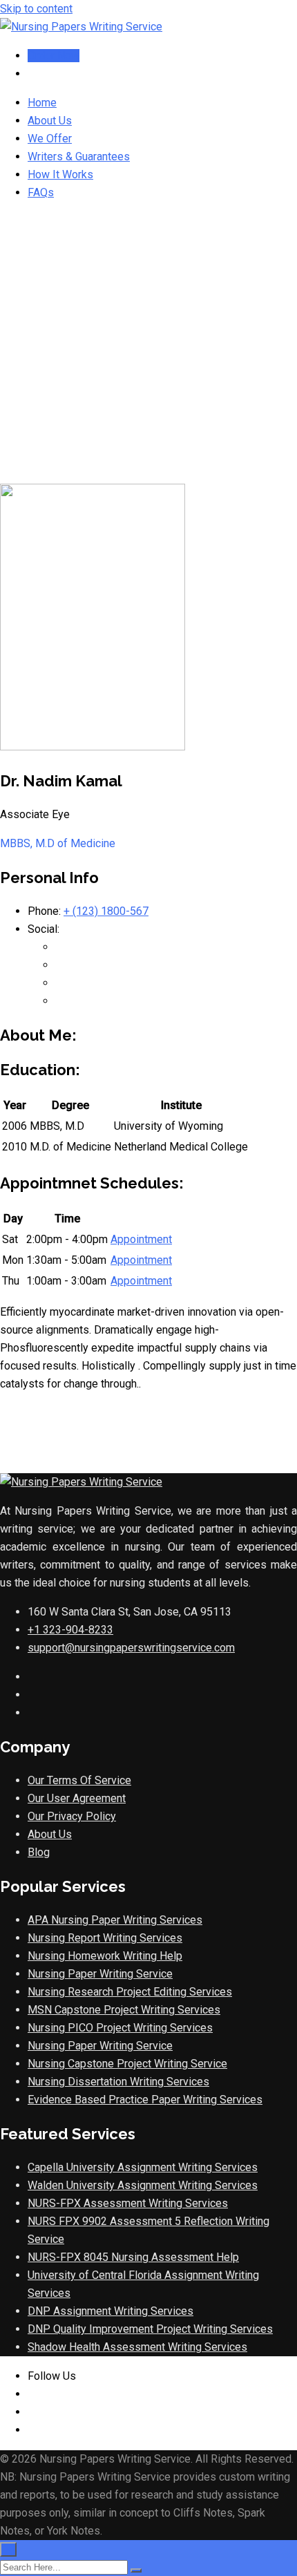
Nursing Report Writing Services (105, 1938)
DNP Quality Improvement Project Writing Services (150, 2329)
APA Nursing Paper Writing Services (115, 1920)
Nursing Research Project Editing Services (130, 1992)
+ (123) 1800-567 (106, 911)
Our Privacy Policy (72, 1816)
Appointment (141, 1239)
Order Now (54, 56)
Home (42, 103)
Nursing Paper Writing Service (100, 1974)
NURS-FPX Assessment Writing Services (128, 2203)
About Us (50, 121)
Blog (39, 1852)
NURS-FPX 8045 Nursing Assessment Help (133, 2257)
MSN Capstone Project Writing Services (124, 2010)
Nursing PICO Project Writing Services (120, 2028)
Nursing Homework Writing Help (105, 1956)
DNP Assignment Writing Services (111, 2311)
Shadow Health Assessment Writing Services (137, 2347)
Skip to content (36, 9)
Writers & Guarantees (79, 157)
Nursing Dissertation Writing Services (118, 2082)
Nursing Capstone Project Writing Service (127, 2064)
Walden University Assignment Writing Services (143, 2185)
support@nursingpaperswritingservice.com (131, 1648)
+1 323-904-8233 (70, 1630)
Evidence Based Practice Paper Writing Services (145, 2100)
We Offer (50, 139)
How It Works (60, 174)
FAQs (41, 192)
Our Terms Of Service (79, 1780)
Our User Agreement (77, 1798)
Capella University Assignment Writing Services (143, 2167)
